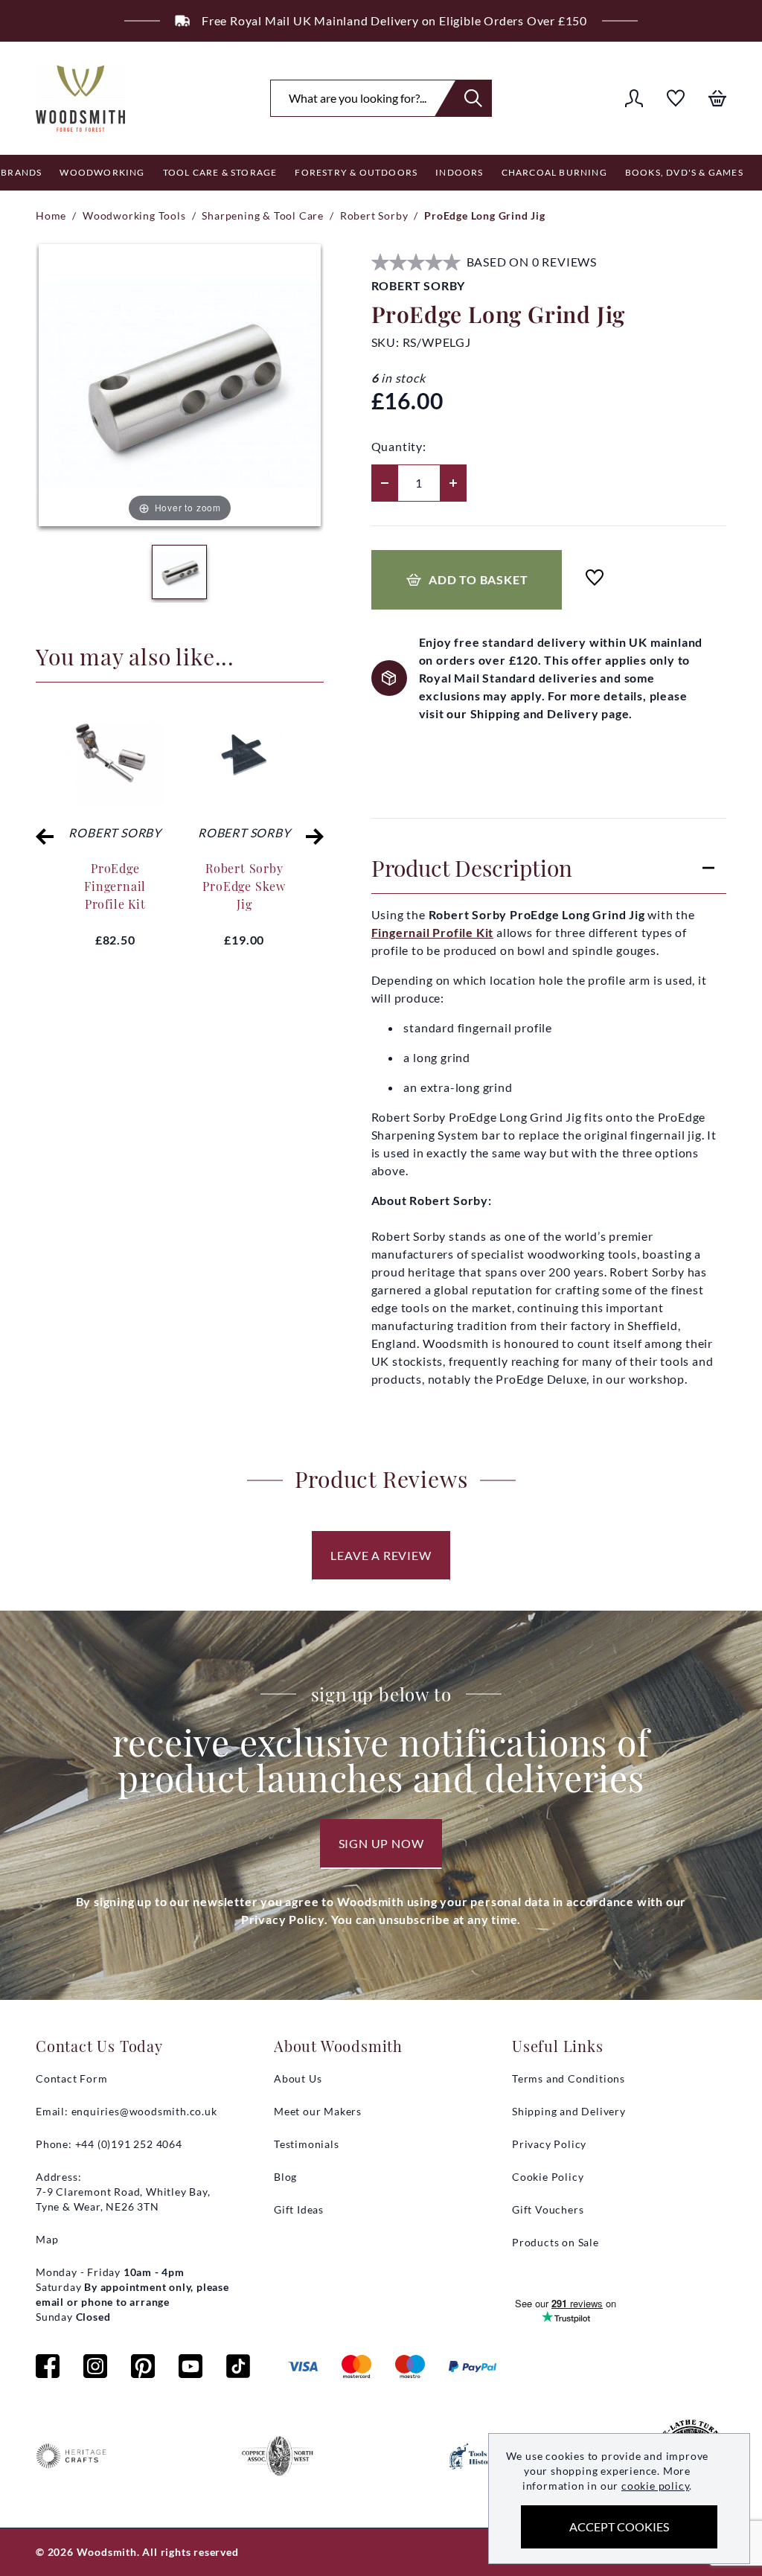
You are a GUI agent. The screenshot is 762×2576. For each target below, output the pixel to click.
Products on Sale (556, 2242)
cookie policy (655, 2486)
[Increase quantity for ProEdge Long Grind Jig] (453, 483)
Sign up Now (381, 1843)
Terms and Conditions (569, 2078)
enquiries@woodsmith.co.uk (144, 2111)
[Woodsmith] (80, 98)
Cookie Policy (548, 2177)
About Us (298, 2078)
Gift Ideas (299, 2209)
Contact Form (72, 2078)
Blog (285, 2177)
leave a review (381, 1555)
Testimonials (307, 2144)
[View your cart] (717, 98)
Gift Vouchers (548, 2209)
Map (47, 2239)
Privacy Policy (549, 2144)
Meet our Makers (318, 2111)
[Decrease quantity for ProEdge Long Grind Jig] (385, 483)
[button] (45, 837)
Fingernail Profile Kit (433, 932)
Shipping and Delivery (569, 2111)
